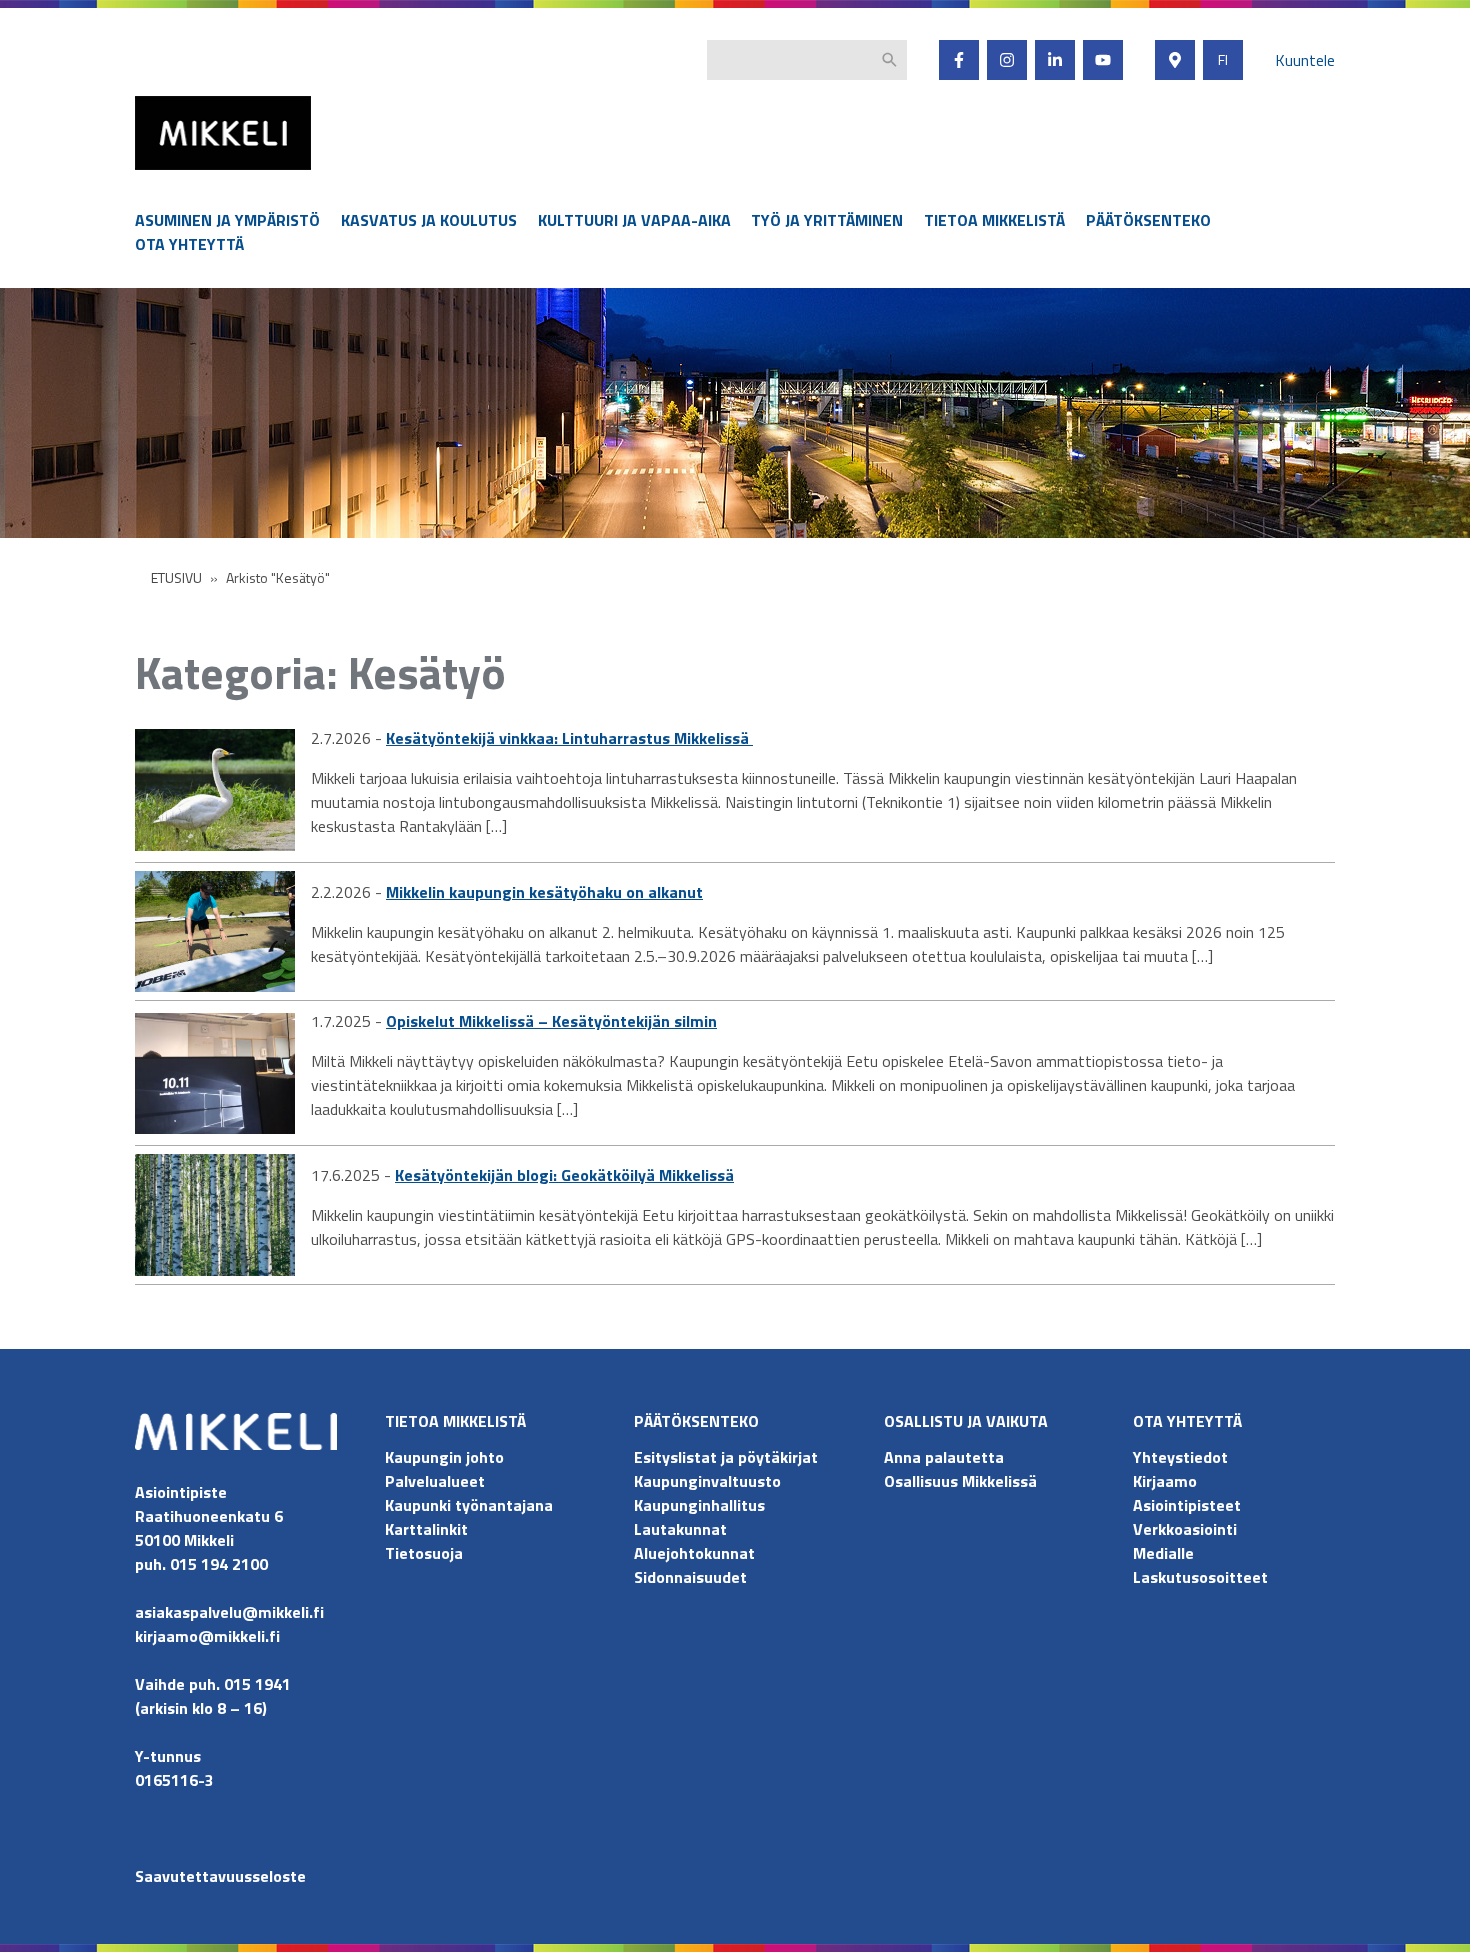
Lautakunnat (680, 1529)
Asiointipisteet (1187, 1505)
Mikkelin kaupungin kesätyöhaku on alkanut (544, 892)
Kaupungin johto (444, 1457)
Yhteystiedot (1180, 1457)
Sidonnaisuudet (690, 1577)
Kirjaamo (1165, 1481)
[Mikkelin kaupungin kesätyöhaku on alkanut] (215, 932)
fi (1223, 60)
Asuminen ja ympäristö (227, 220)
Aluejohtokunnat (694, 1553)
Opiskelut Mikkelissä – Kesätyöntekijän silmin (551, 1021)
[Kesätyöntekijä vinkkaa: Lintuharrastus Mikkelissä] (215, 790)
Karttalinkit (426, 1529)
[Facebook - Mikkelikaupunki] (959, 60)
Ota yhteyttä (189, 244)
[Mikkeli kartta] (1175, 60)
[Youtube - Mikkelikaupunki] (1103, 60)
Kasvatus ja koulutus (429, 220)
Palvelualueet (435, 1481)
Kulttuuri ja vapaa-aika (634, 220)
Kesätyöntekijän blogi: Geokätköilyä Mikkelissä (564, 1175)
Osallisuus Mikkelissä (960, 1481)
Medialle (1163, 1553)
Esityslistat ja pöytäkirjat (726, 1457)
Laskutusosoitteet (1200, 1577)
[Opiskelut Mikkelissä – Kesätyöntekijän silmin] (215, 1074)
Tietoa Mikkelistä (994, 220)
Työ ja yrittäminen (827, 220)
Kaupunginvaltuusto (709, 1481)
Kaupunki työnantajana (469, 1505)
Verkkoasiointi (1185, 1529)
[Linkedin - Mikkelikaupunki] (1055, 60)
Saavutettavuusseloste (220, 1876)
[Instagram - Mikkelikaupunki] (1007, 60)
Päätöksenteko (1148, 220)
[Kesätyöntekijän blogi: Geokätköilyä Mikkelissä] (215, 1215)
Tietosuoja (424, 1553)
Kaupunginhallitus (699, 1505)
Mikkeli (157, 174)
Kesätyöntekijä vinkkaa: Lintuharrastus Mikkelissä (569, 738)
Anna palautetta (944, 1457)
